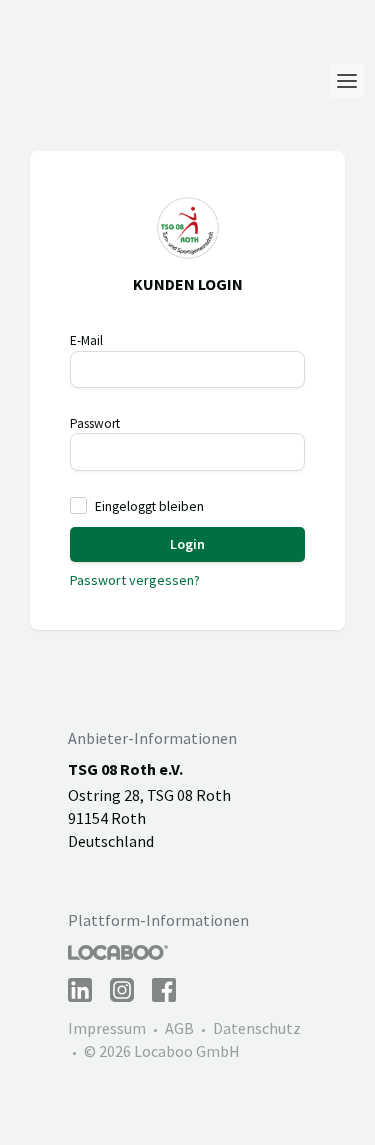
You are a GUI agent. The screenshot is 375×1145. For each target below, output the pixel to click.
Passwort (95, 423)
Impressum (107, 1028)
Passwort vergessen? (135, 580)
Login (187, 544)
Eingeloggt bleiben (149, 506)
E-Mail (86, 340)
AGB (179, 1028)
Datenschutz (257, 1028)
